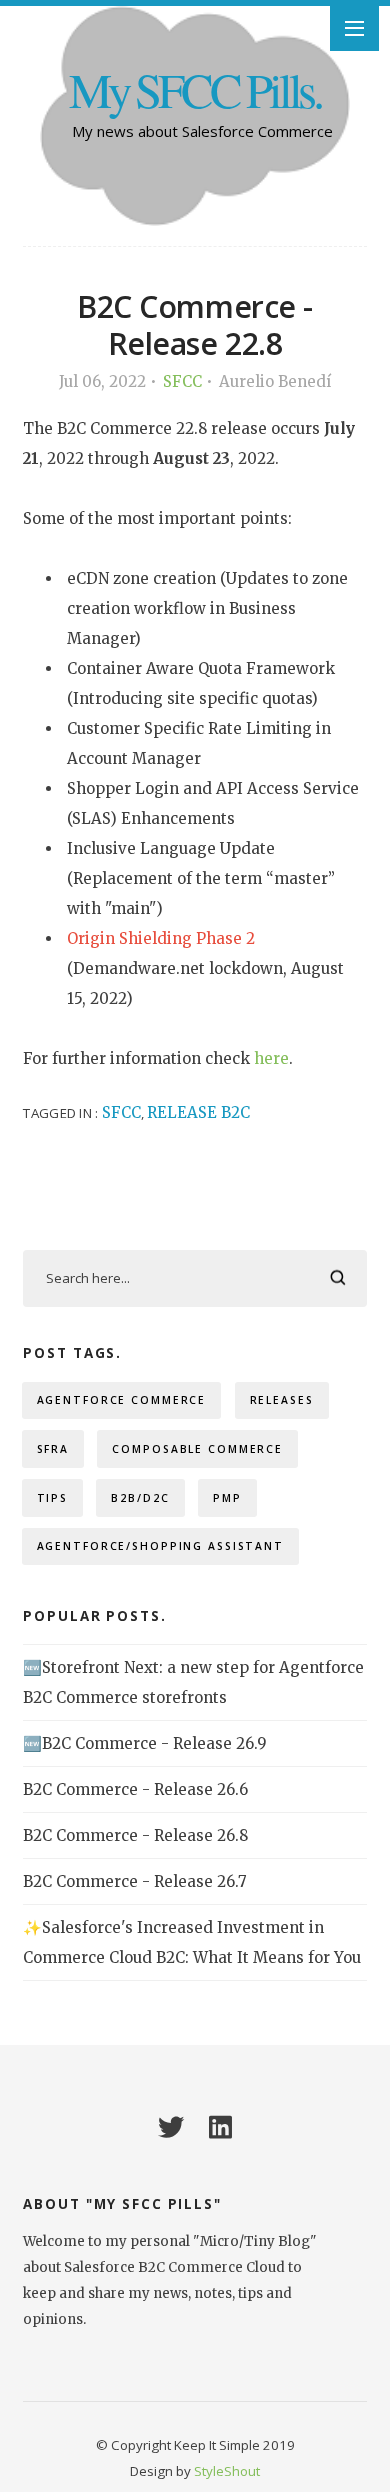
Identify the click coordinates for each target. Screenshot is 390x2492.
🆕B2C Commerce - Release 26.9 (145, 1743)
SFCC (182, 381)
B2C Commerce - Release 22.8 (194, 324)
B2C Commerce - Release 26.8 (135, 1835)
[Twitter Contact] (171, 2127)
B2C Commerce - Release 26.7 (135, 1881)
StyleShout (227, 2471)
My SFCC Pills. (195, 89)
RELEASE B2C (198, 1112)
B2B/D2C (140, 1498)
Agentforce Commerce (122, 1400)
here (271, 1058)
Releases (282, 1400)
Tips (53, 1498)
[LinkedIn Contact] (220, 2127)
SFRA (53, 1449)
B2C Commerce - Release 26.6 (135, 1789)
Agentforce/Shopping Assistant (160, 1546)
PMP (227, 1498)
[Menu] (354, 28)
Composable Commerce (197, 1449)
